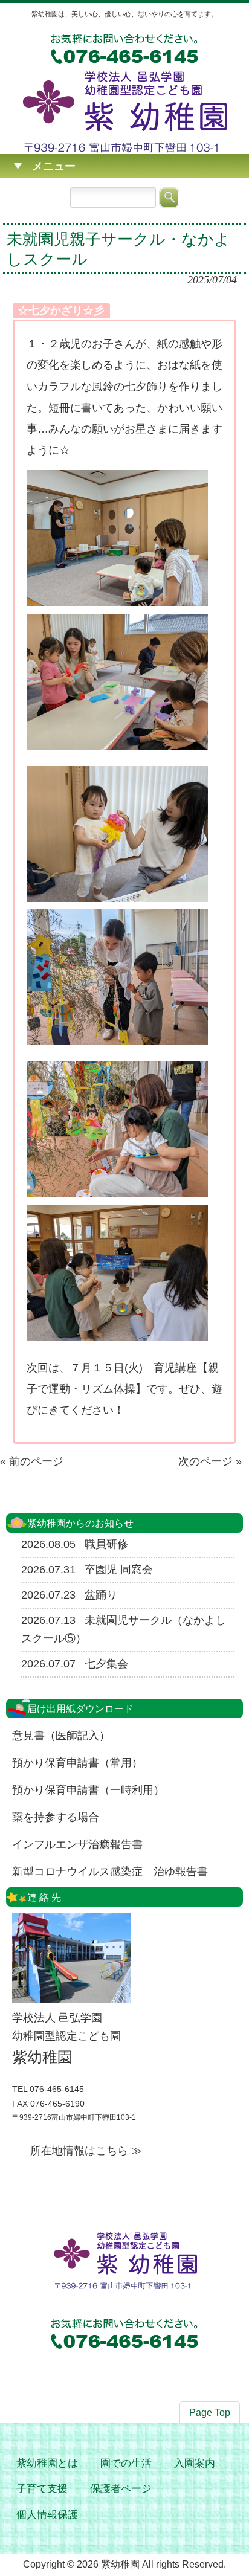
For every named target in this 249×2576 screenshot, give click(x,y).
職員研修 (106, 1544)
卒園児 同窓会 (119, 1570)
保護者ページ (121, 2489)
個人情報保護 (47, 2515)
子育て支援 (42, 2489)
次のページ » (210, 1461)
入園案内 (195, 2463)
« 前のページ (32, 1461)
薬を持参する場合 (56, 1817)
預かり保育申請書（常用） (77, 1763)
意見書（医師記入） (61, 1736)
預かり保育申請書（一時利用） (88, 1790)
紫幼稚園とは (47, 2463)
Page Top (210, 2413)
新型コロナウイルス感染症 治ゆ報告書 (110, 1872)
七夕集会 (106, 1664)
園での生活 (126, 2463)
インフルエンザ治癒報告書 (77, 1844)
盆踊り (101, 1595)
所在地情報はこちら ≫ (86, 2151)
